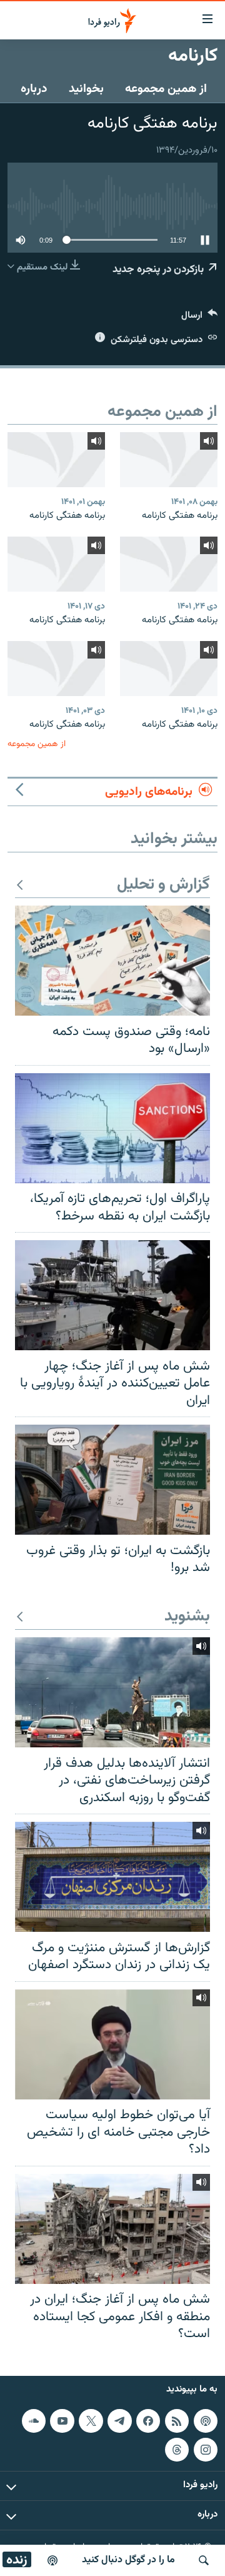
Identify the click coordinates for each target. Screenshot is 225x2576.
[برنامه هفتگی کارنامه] (169, 460)
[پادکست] (52, 2560)
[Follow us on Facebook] (148, 2421)
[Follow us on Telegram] (119, 2421)
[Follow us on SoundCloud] (34, 2421)
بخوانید (86, 89)
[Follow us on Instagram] (206, 2449)
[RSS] (177, 2421)
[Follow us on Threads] (177, 2449)
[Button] (199, 318)
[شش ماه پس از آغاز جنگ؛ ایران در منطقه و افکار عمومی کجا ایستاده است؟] (112, 2229)
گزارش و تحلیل (163, 885)
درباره (34, 89)
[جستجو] (204, 2560)
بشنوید (187, 1617)
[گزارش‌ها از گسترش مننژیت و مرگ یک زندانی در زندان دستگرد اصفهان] (112, 1877)
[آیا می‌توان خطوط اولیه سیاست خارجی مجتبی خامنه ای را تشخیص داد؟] (112, 2044)
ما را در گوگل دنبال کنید (128, 2560)
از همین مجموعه (166, 89)
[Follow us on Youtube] (62, 2421)
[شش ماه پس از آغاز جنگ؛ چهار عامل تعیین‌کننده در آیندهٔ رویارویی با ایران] (112, 1295)
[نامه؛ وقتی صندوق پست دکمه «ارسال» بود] (112, 961)
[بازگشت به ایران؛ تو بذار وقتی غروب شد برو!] (112, 1480)
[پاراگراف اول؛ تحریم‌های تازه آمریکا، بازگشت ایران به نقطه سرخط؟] (112, 1128)
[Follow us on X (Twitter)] (91, 2421)
